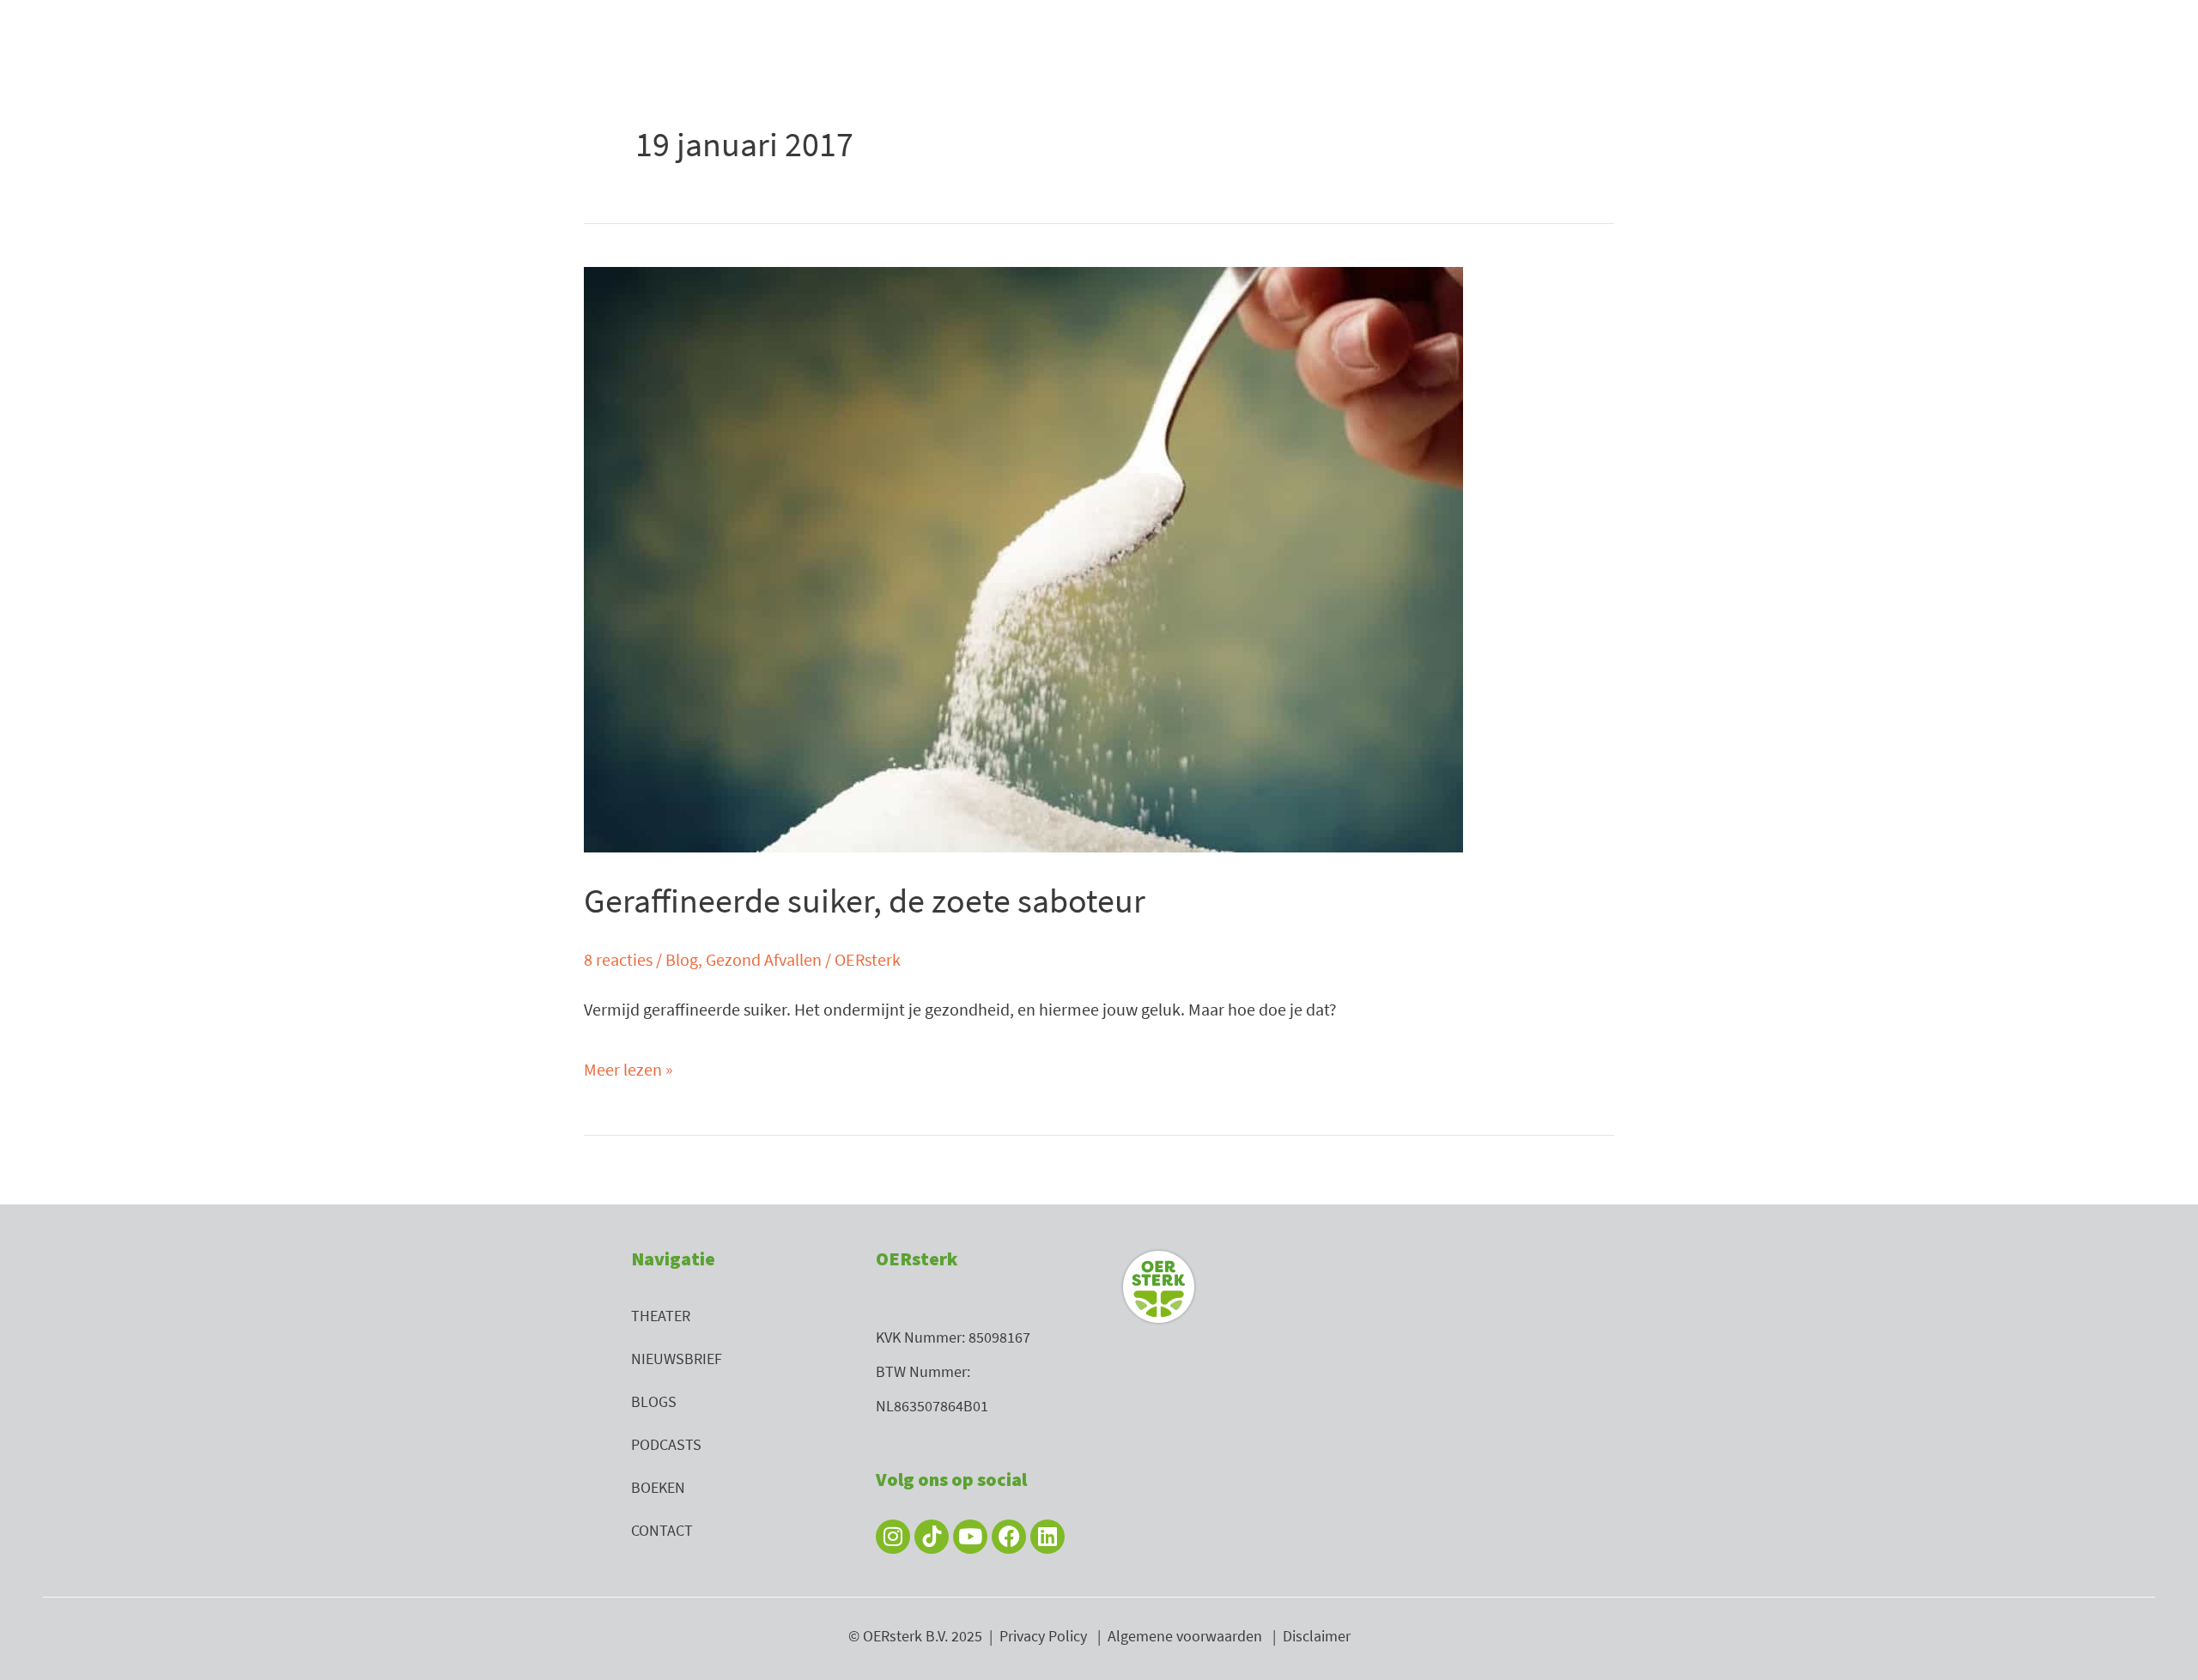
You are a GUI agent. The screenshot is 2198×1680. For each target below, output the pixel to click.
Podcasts (666, 1444)
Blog (682, 959)
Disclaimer (1317, 1636)
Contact (662, 1530)
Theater (661, 1316)
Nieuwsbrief (677, 1359)
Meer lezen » (628, 1066)
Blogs (654, 1401)
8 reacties (618, 959)
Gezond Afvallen (764, 959)
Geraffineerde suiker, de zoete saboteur (865, 901)
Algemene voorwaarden (1185, 1636)
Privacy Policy (1043, 1636)
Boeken (658, 1487)
